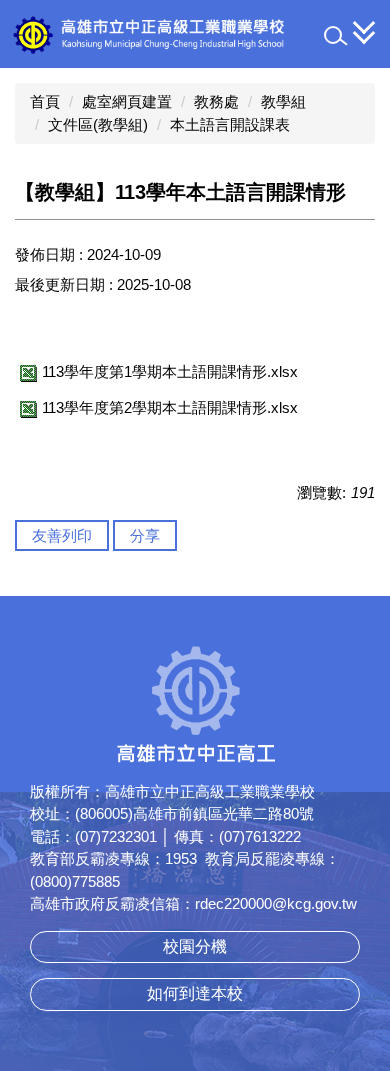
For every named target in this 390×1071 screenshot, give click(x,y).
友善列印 (62, 535)
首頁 (45, 101)
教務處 (216, 101)
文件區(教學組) (98, 124)
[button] (336, 36)
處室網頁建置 (127, 101)
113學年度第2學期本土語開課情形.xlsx (170, 407)
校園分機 (195, 946)
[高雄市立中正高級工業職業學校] (195, 34)
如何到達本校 (195, 993)
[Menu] (365, 32)
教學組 (283, 101)
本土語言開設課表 (230, 124)
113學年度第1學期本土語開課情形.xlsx (170, 371)
